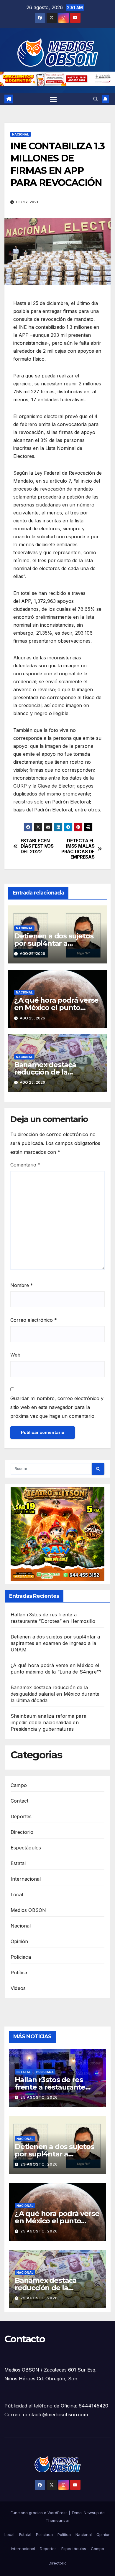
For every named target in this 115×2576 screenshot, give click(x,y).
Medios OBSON (28, 1910)
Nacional (20, 134)
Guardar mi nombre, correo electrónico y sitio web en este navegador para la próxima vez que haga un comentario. (57, 1407)
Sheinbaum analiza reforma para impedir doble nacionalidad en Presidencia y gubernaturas (49, 1722)
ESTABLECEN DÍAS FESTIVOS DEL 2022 (37, 846)
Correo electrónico (34, 1320)
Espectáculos (26, 1848)
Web (15, 1355)
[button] (96, 99)
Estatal (18, 1863)
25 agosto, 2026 (39, 2097)
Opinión (19, 1941)
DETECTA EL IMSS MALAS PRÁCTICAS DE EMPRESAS (78, 849)
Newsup (91, 2513)
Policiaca (21, 1957)
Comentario (25, 1165)
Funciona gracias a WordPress (40, 2513)
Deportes (21, 1816)
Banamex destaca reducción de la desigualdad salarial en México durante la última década (55, 1694)
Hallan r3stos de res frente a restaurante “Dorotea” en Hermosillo (57, 2087)
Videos (18, 1988)
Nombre (22, 1285)
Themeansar (57, 2520)
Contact (19, 1801)
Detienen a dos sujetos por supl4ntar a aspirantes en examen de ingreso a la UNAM (55, 1643)
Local (17, 1895)
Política (19, 1973)
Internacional (26, 1879)
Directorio (22, 1832)
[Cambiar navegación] (53, 99)
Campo (19, 1785)
